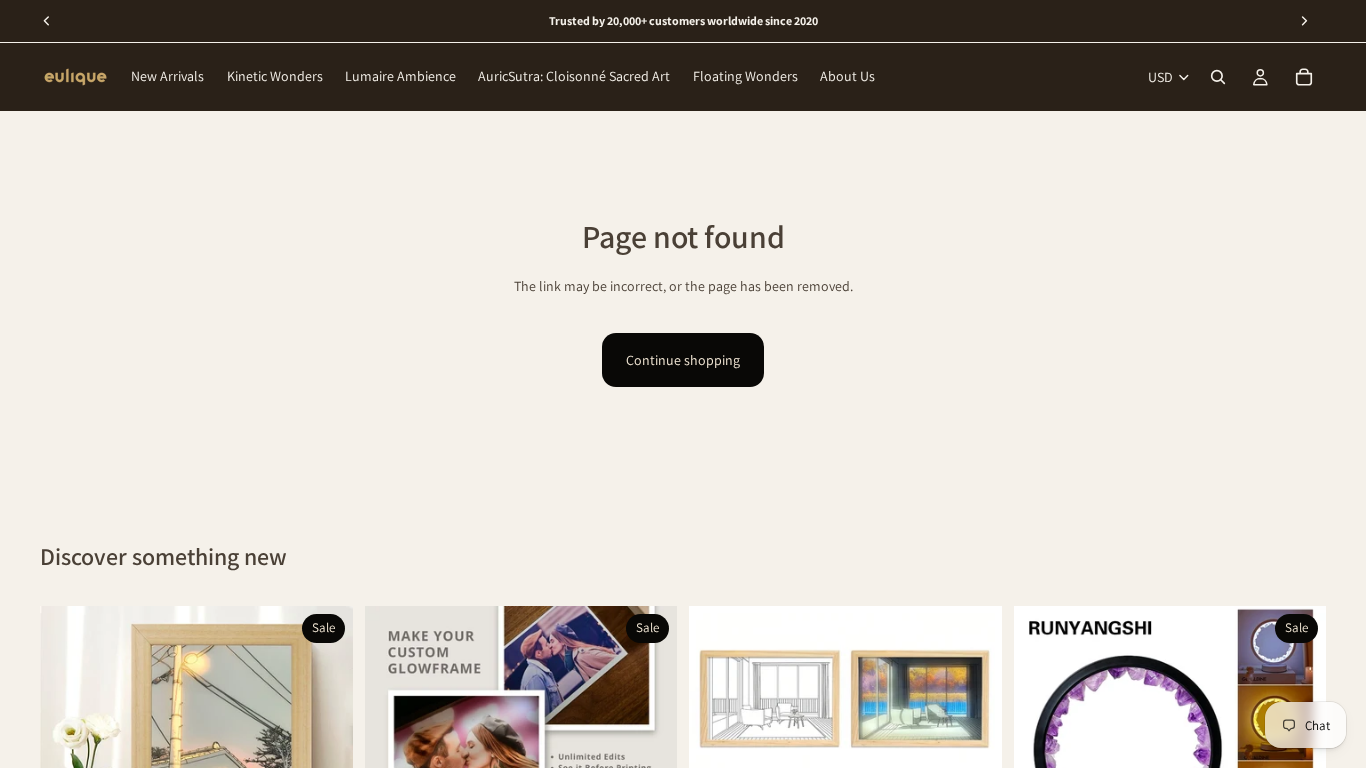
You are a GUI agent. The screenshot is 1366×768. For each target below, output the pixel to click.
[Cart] (1304, 77)
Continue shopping (683, 360)
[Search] (1218, 77)
